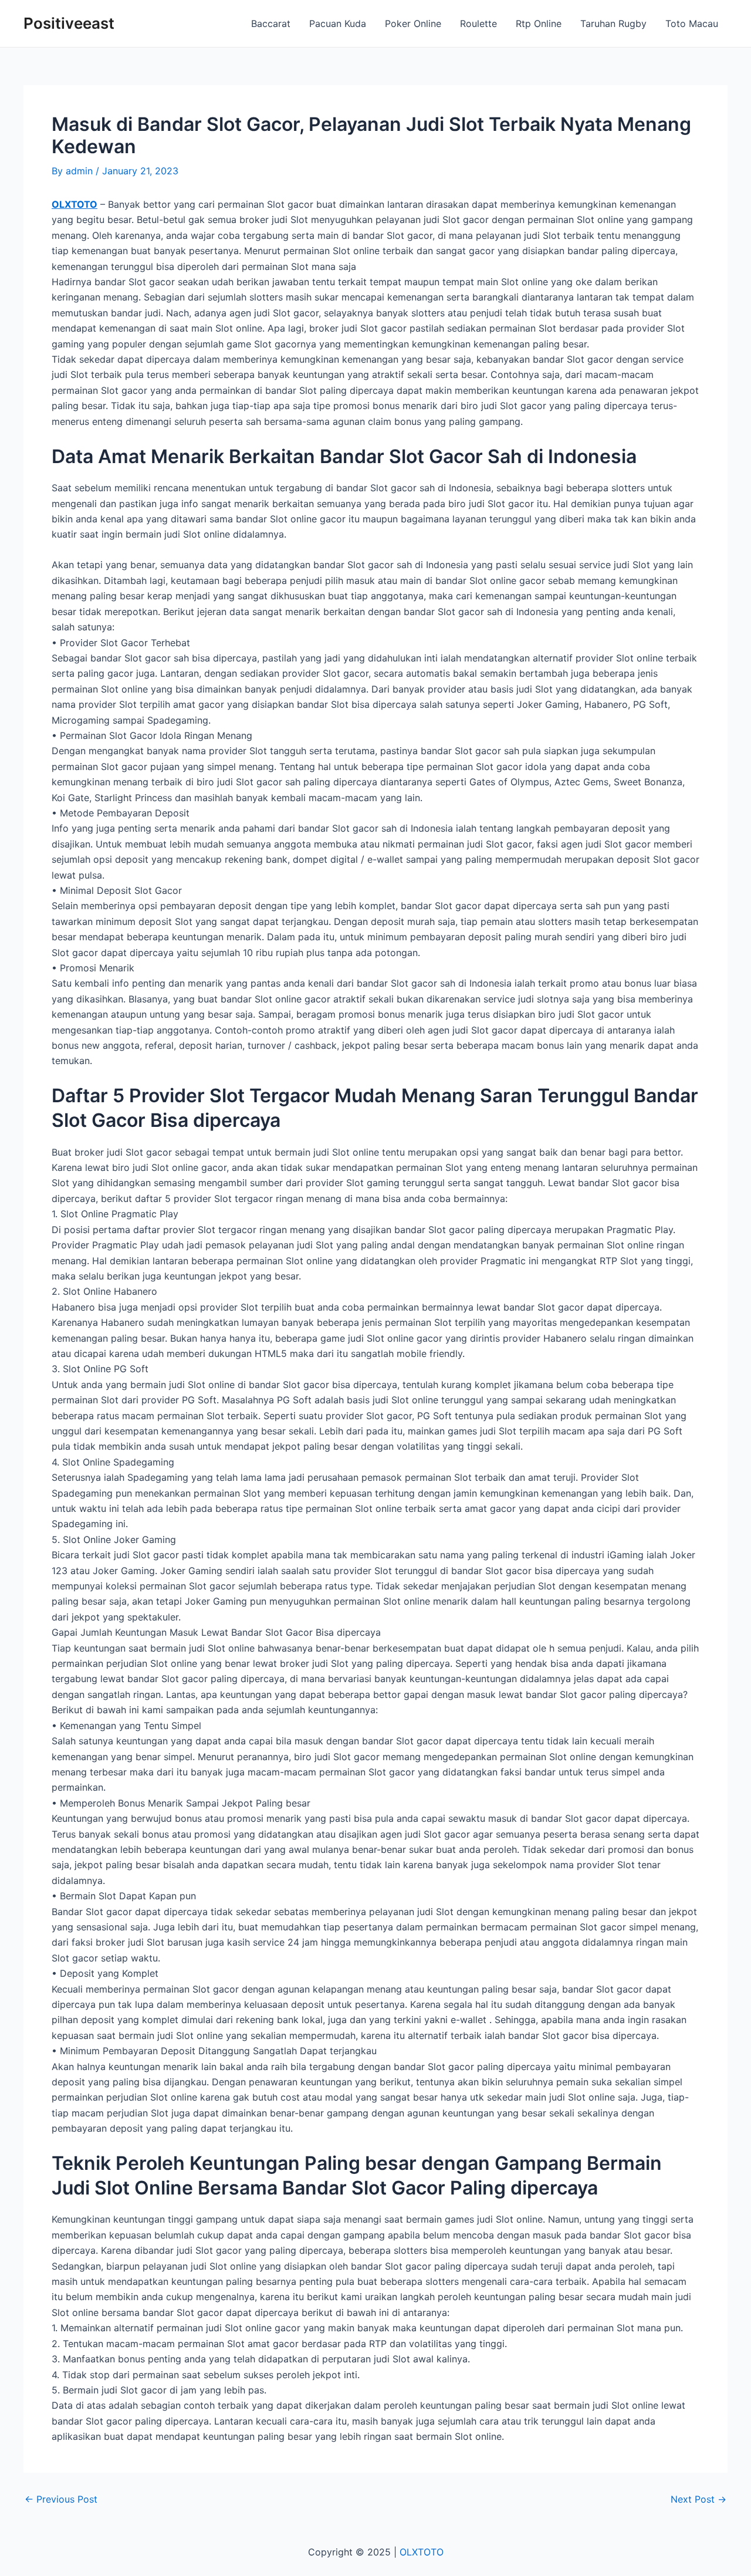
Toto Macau (692, 23)
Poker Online (413, 23)
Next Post (698, 2499)
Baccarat (271, 23)
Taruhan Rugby (613, 23)
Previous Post (61, 2499)
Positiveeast (69, 23)
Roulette (478, 23)
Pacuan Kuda (338, 23)
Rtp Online (539, 23)
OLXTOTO (75, 204)
